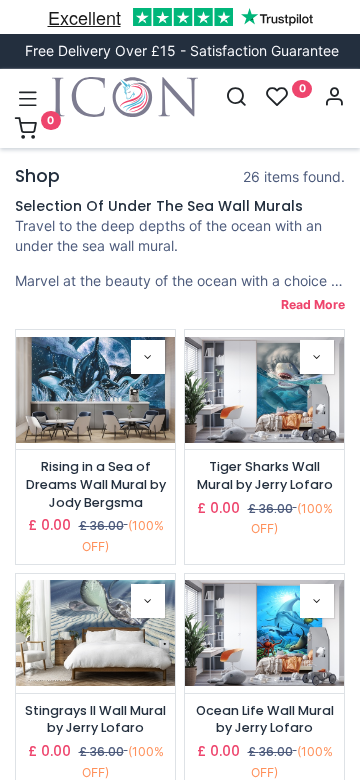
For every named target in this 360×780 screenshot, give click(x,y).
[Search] (236, 98)
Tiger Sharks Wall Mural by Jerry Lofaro (265, 475)
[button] (148, 357)
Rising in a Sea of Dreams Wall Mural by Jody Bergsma (96, 484)
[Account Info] (334, 98)
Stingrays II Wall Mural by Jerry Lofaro (95, 719)
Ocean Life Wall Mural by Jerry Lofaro (265, 719)
